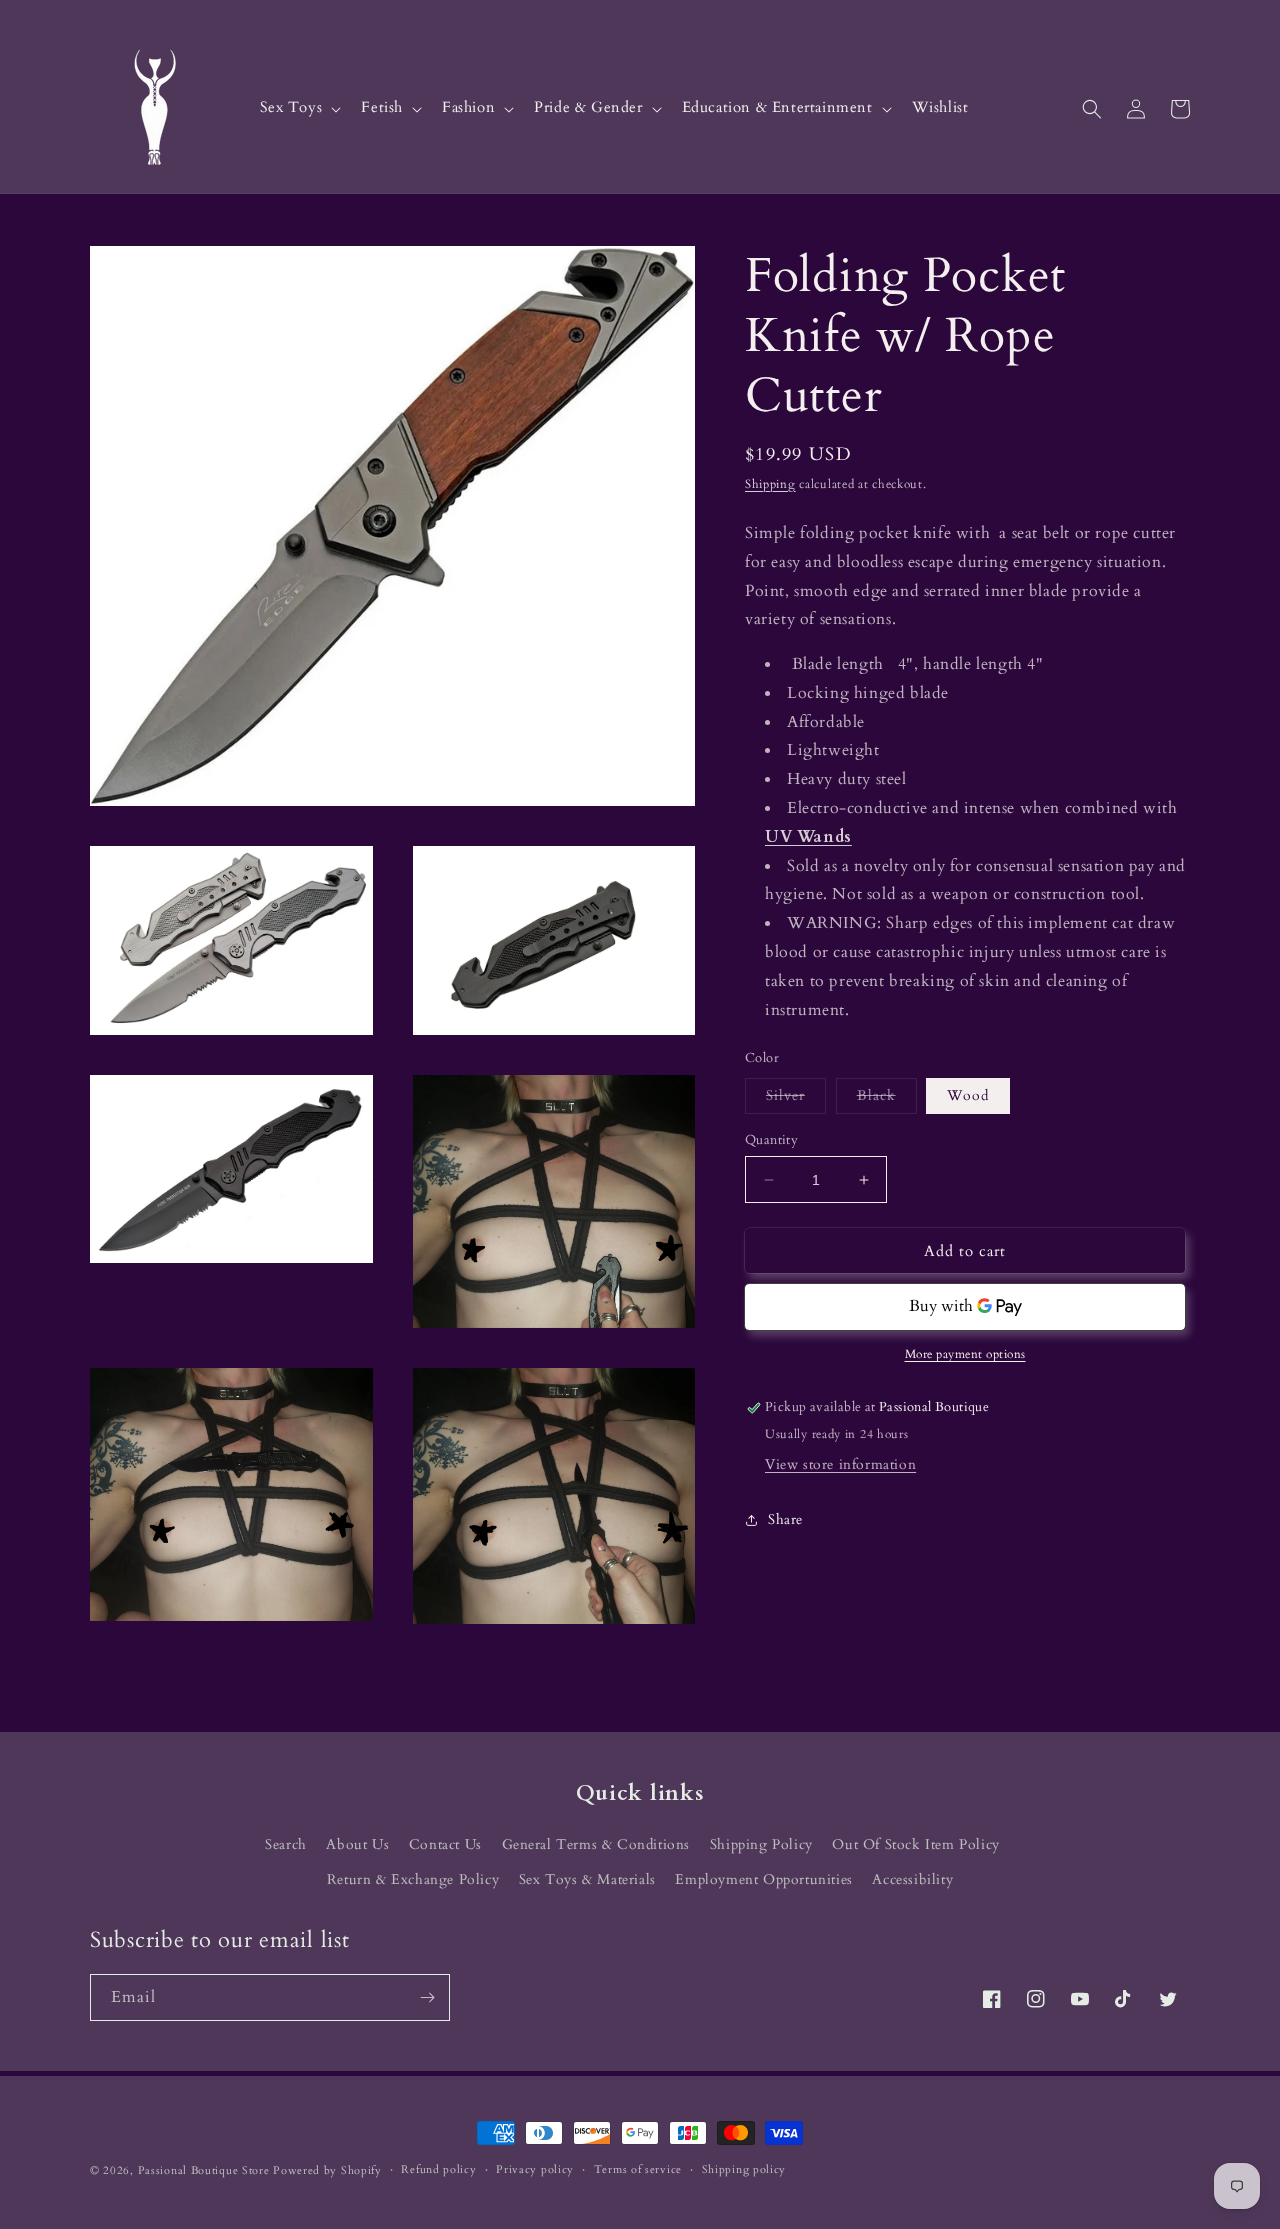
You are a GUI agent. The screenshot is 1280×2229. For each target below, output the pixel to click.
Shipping (770, 484)
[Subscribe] (427, 1997)
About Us (357, 1844)
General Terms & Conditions (596, 1844)
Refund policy (438, 2169)
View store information (840, 1465)
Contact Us (445, 1844)
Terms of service (638, 2169)
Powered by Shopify (327, 2170)
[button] (299, 108)
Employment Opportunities (763, 1879)
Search (286, 1844)
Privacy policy (535, 2169)
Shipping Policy (761, 1844)
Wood (968, 1095)
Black (887, 1099)
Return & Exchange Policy (413, 1879)
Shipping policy (744, 2169)
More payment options (965, 1355)
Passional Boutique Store (204, 2170)
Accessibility (912, 1879)
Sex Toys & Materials (587, 1879)
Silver (796, 1099)
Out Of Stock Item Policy (915, 1844)
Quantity (771, 1140)
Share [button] (785, 1519)
